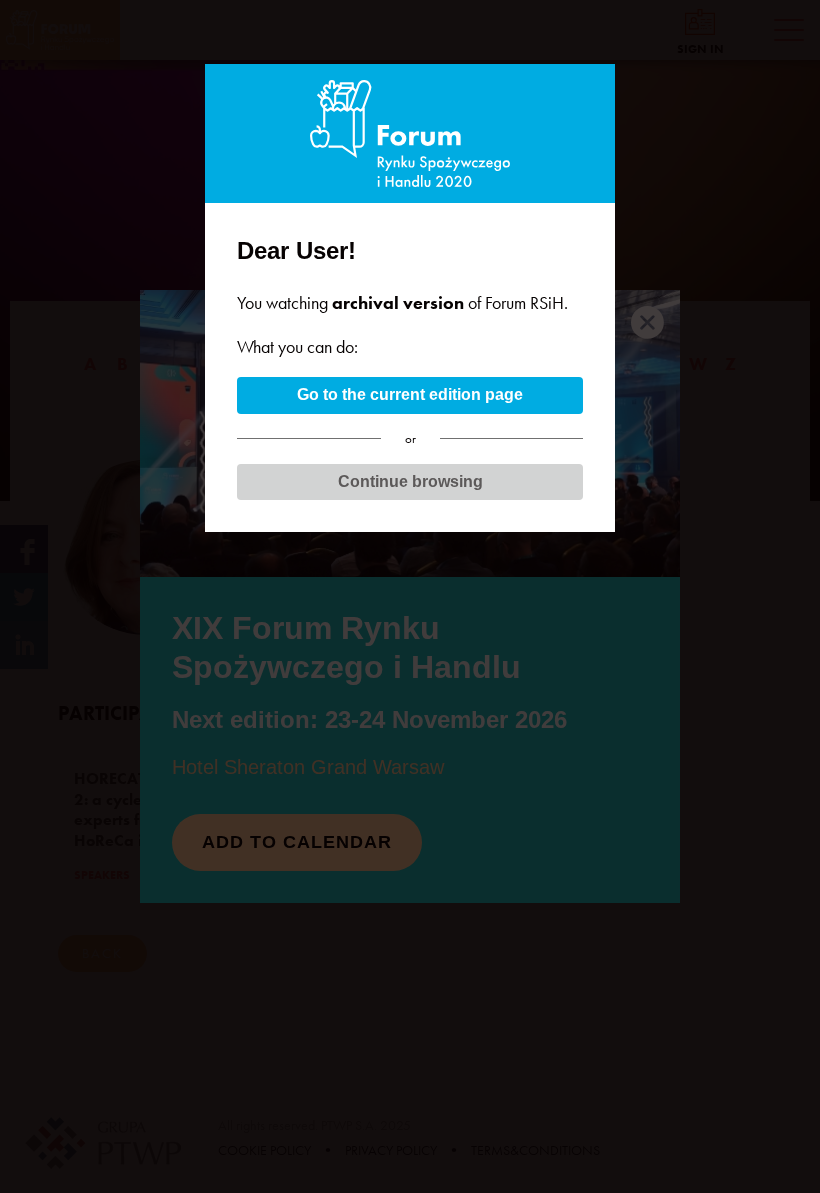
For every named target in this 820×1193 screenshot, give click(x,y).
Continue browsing (410, 481)
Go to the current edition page (410, 394)
